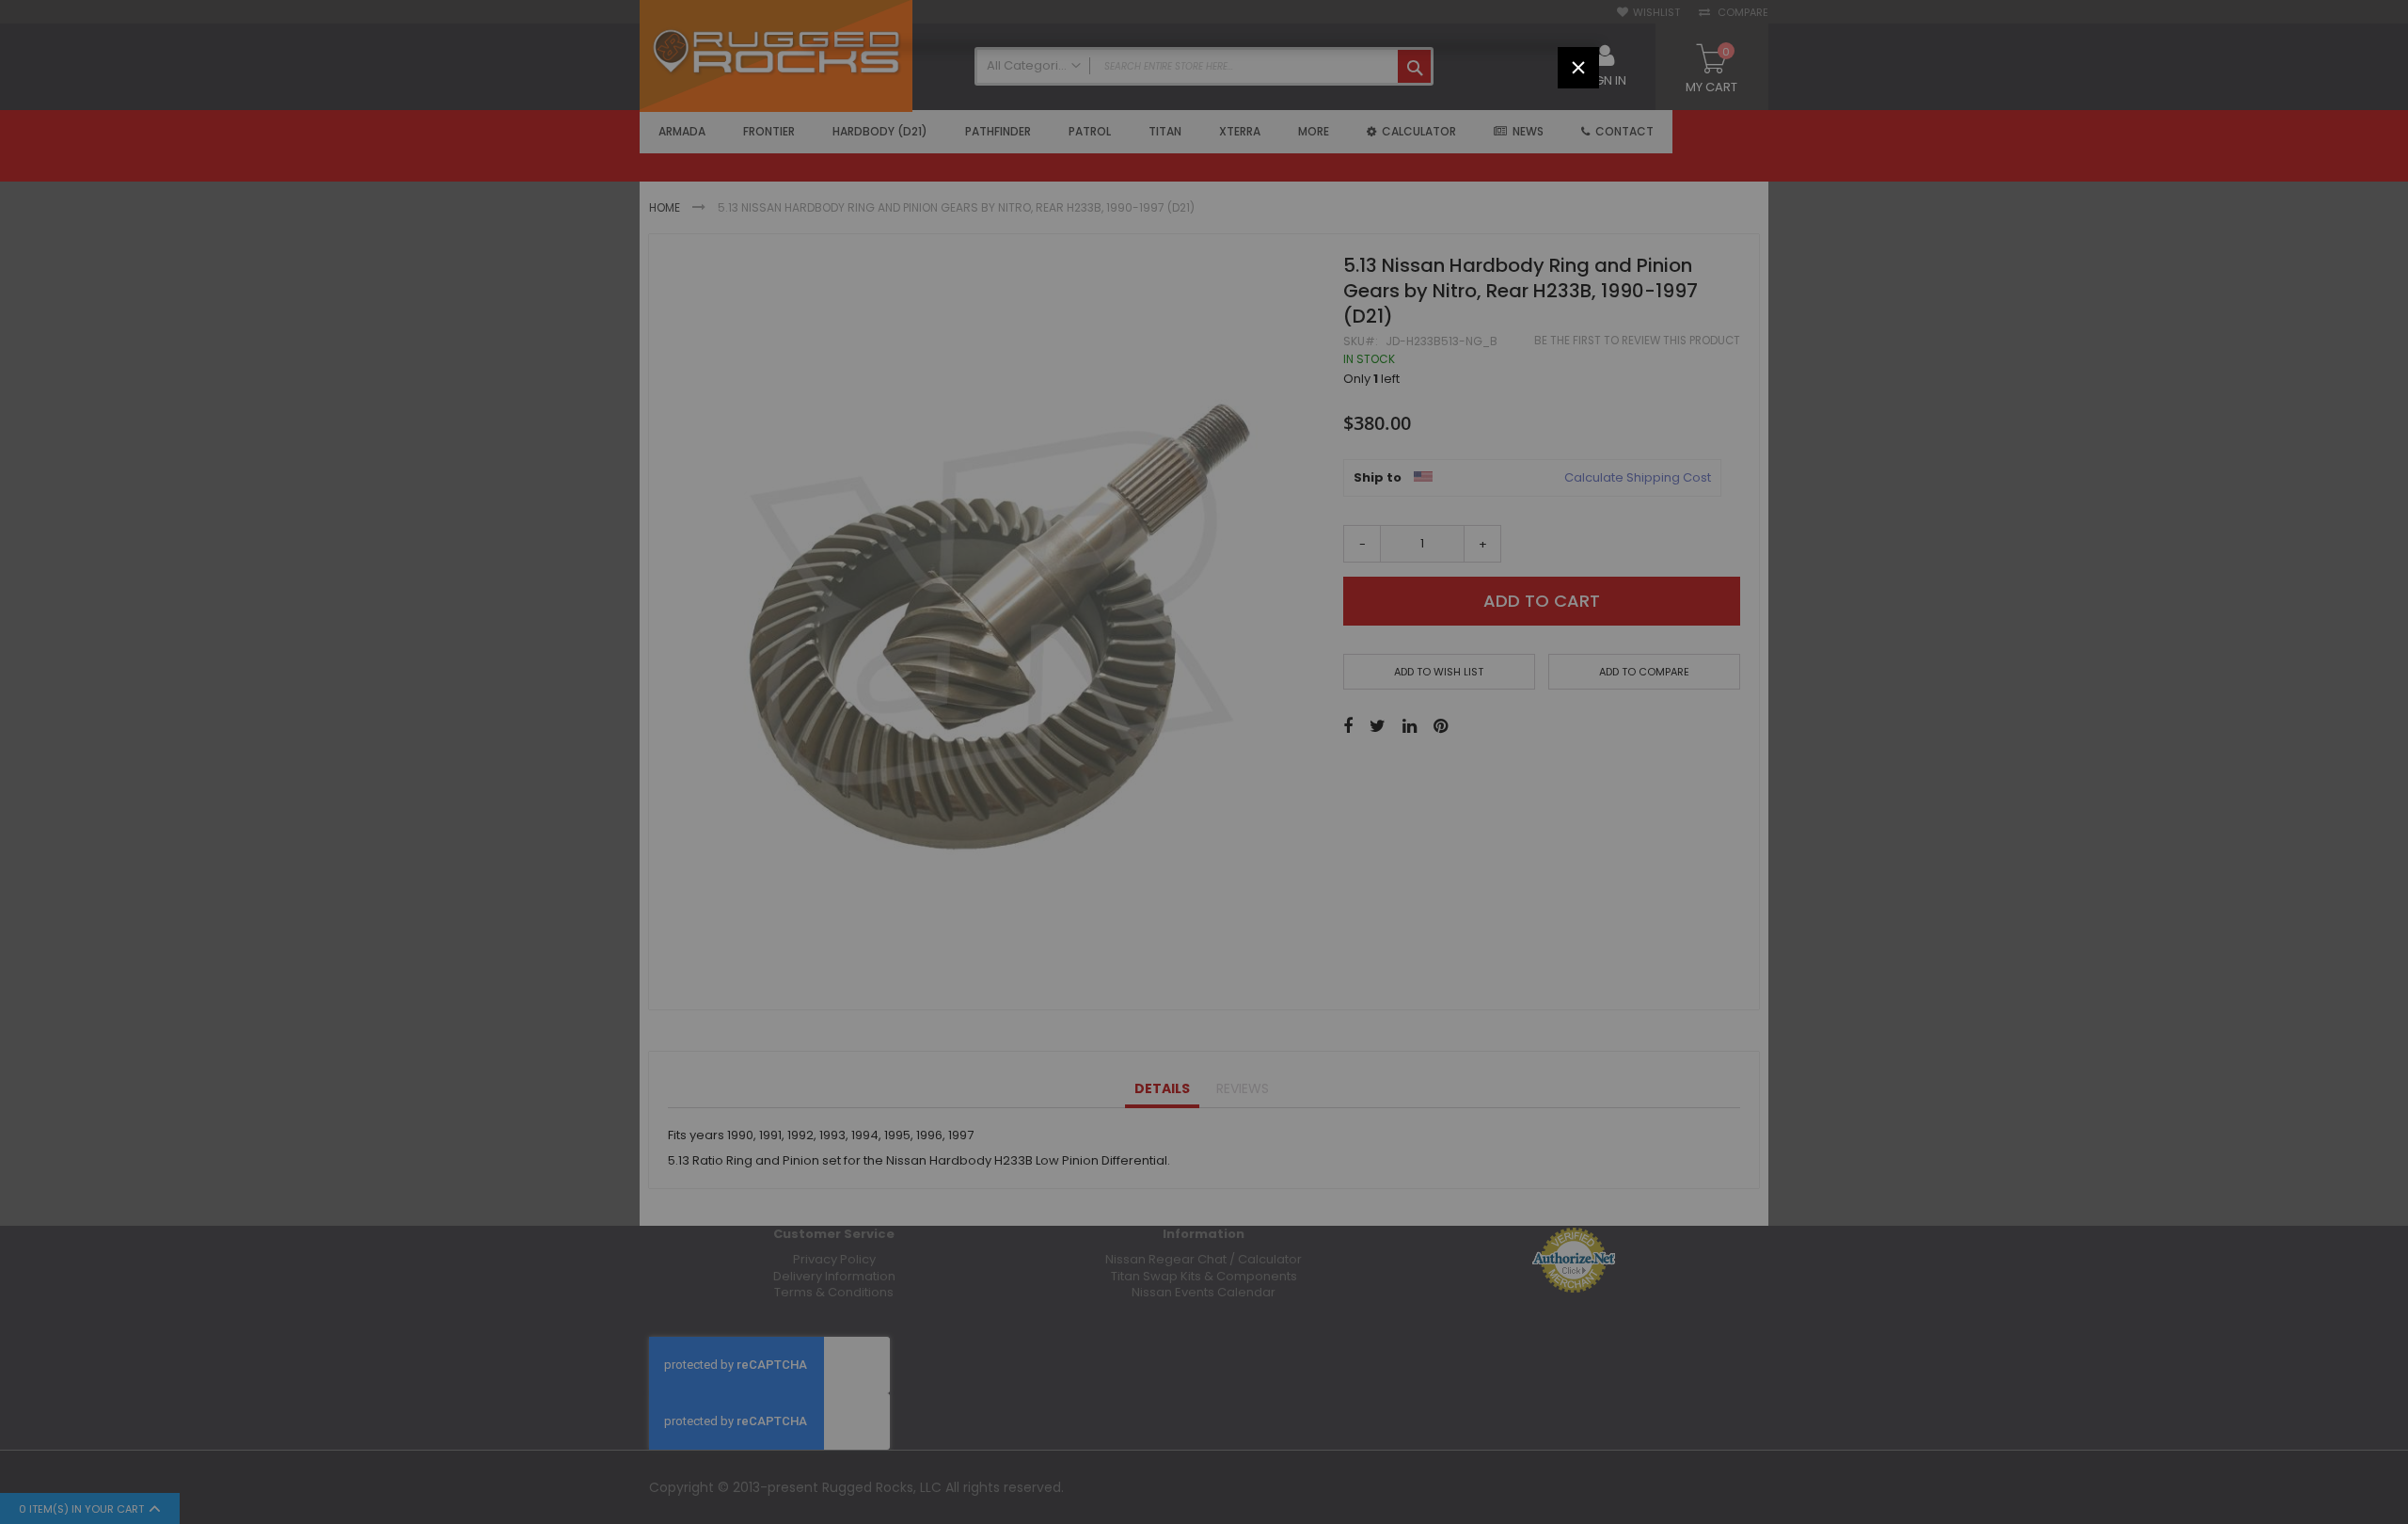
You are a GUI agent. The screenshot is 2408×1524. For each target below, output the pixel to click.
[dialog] (1204, 762)
